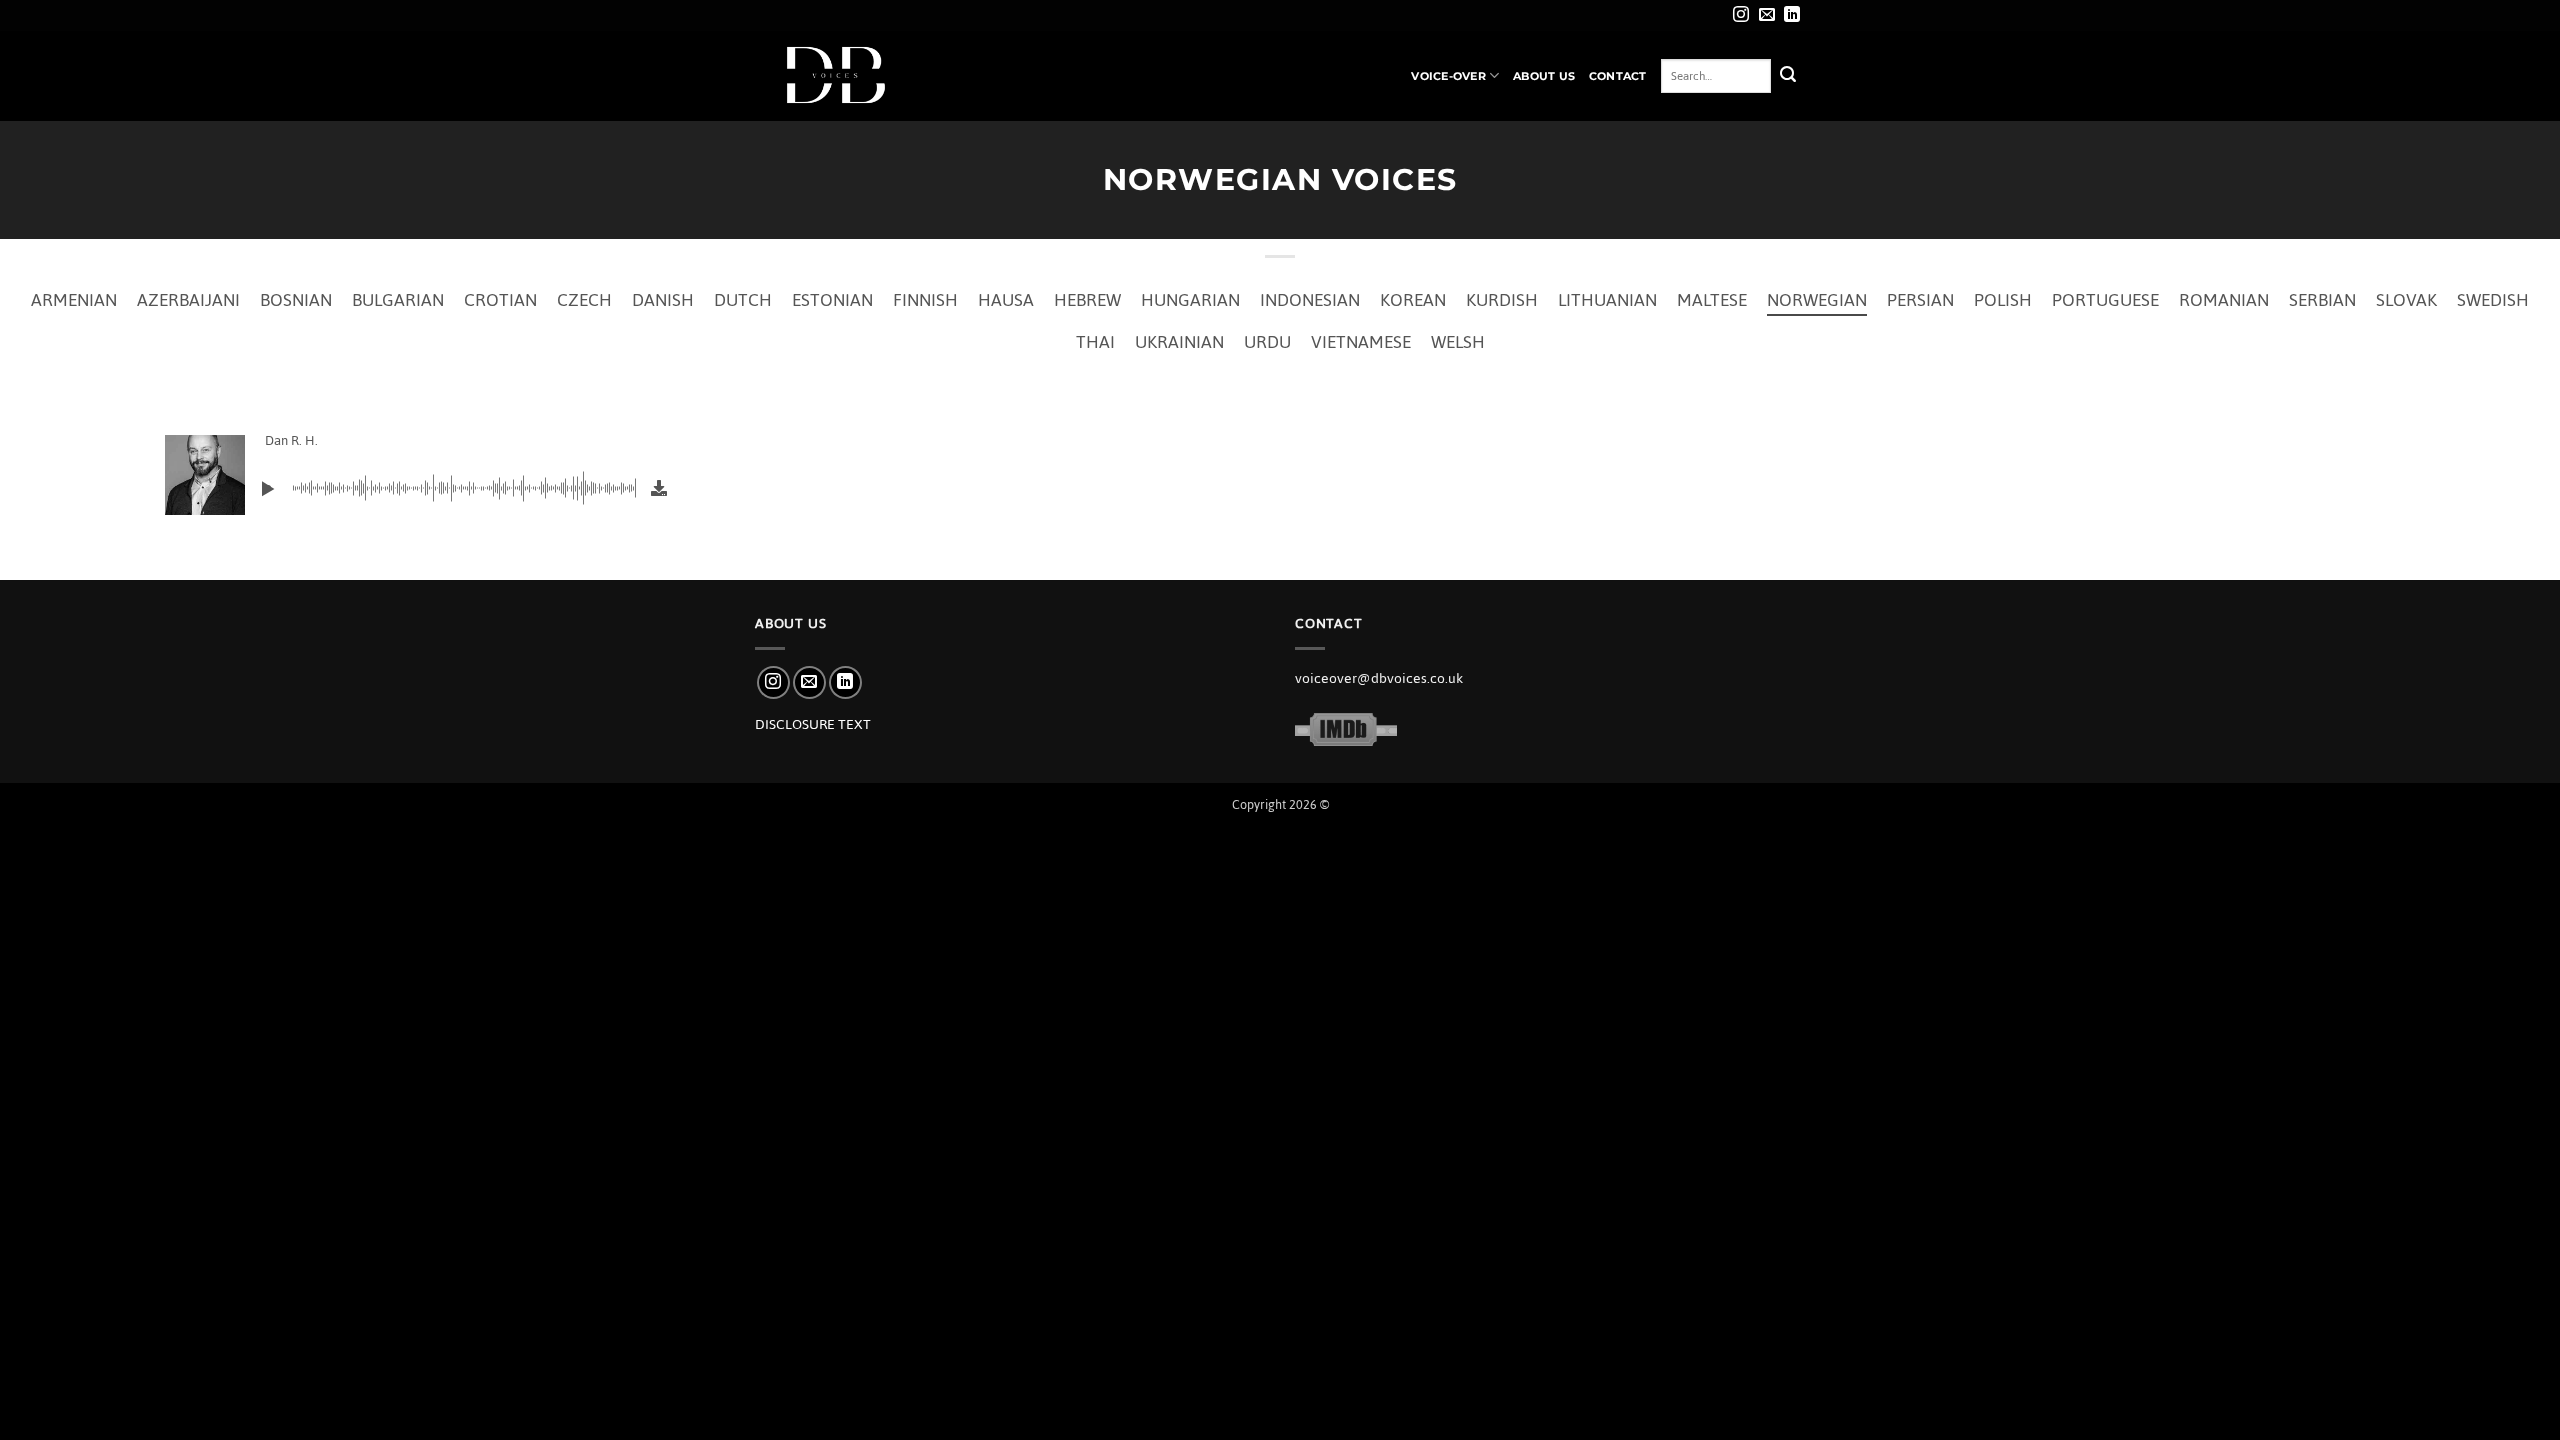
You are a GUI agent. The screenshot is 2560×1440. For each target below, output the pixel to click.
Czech (584, 300)
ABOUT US (1544, 76)
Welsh (1458, 342)
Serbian (2322, 300)
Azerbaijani (188, 300)
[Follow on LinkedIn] (1792, 15)
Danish (663, 300)
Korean (1413, 300)
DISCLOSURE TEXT (813, 724)
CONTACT (1618, 76)
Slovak (2406, 300)
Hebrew (1087, 300)
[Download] (659, 488)
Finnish (925, 300)
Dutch (743, 300)
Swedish (2493, 300)
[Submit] (1788, 76)
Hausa (1006, 300)
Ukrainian (1179, 342)
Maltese (1712, 300)
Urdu (1267, 342)
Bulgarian (398, 300)
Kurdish (1502, 300)
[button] (268, 488)
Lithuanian (1607, 300)
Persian (1920, 300)
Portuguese (2105, 300)
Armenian (74, 300)
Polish (2003, 300)
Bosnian (296, 300)
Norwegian (1817, 300)
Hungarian (1190, 300)
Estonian (832, 300)
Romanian (2224, 300)
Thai (1095, 342)
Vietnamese (1361, 342)
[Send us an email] (1767, 15)
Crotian (500, 300)
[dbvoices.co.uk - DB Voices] (855, 76)
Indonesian (1310, 300)
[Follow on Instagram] (1741, 15)
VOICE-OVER (1448, 76)
